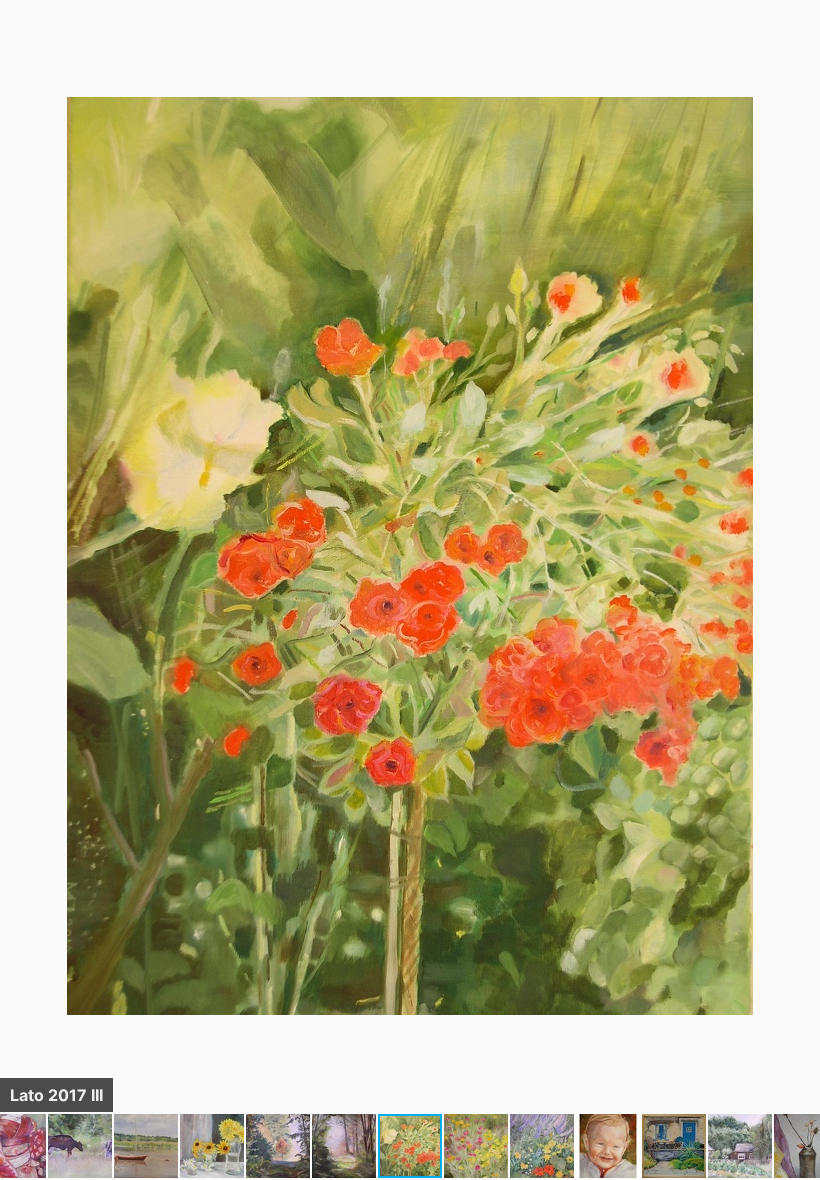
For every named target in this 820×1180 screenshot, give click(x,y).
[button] (802, 52)
